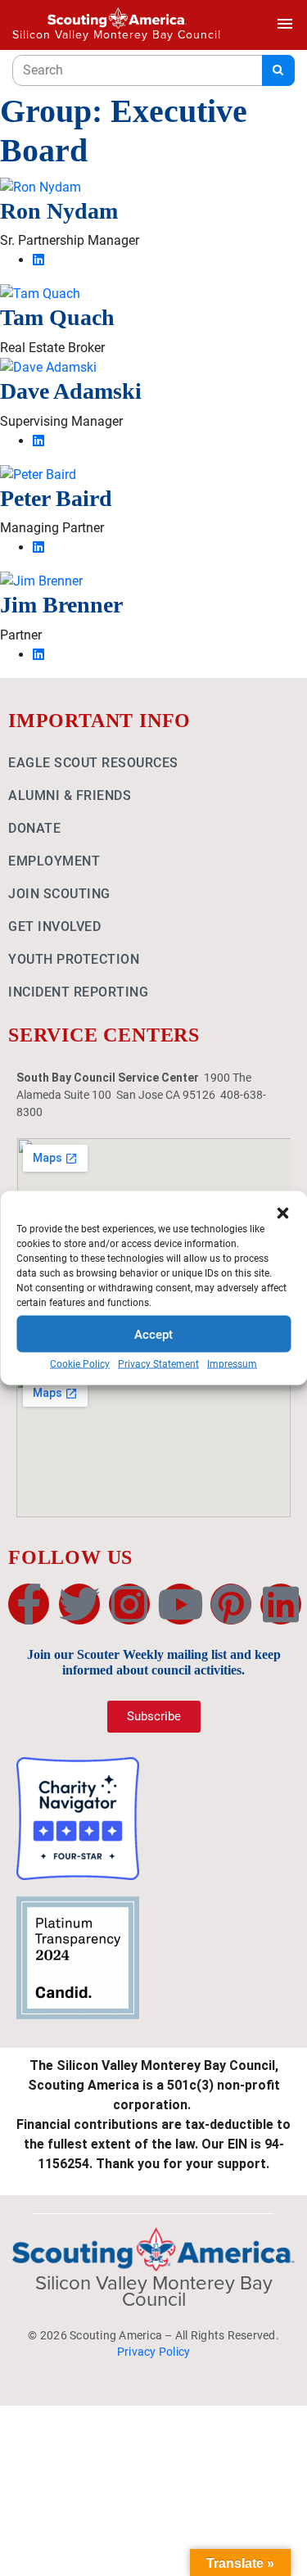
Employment (54, 861)
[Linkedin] (281, 1604)
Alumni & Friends (70, 795)
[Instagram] (129, 1604)
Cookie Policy (80, 1364)
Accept (153, 1334)
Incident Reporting (78, 992)
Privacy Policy (154, 2352)
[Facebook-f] (29, 1604)
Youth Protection (74, 959)
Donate (34, 828)
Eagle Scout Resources (93, 763)
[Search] (278, 70)
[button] (282, 1212)
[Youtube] (180, 1604)
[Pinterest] (231, 1604)
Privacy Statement (158, 1364)
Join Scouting (59, 894)
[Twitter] (79, 1604)
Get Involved (54, 926)
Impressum (232, 1364)
